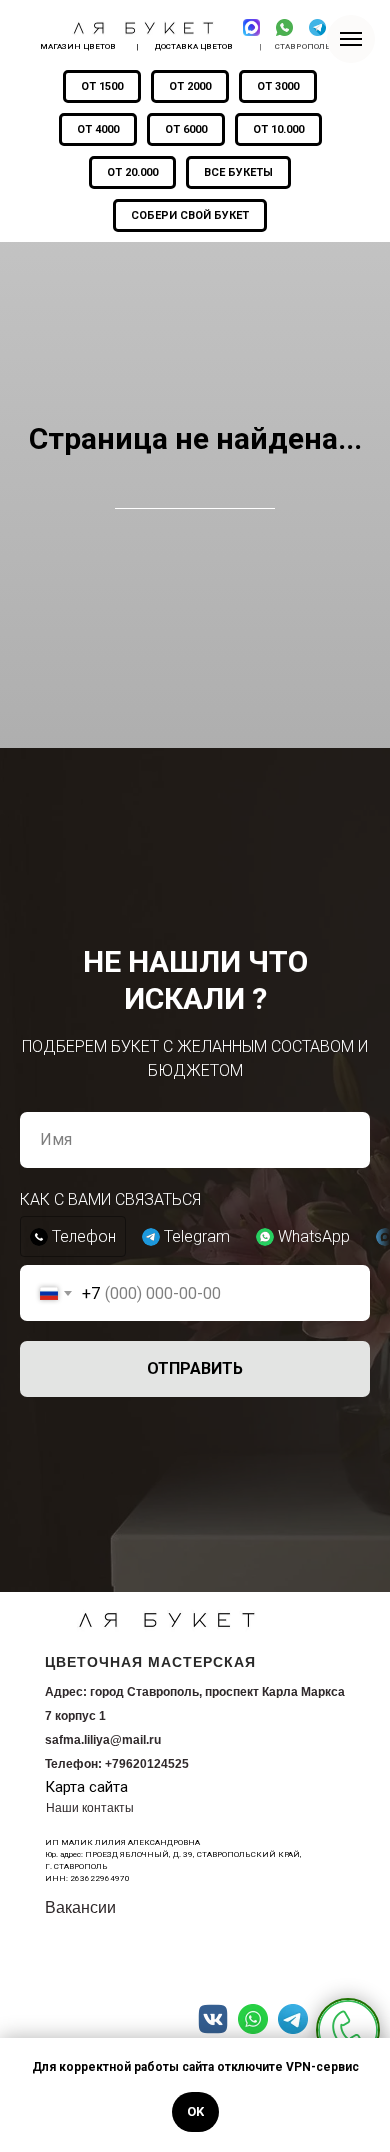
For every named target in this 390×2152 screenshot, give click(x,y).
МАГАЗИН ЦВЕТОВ (78, 46)
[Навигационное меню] (351, 39)
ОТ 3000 (278, 86)
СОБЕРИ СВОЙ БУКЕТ (190, 215)
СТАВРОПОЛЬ (303, 46)
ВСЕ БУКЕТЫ (238, 172)
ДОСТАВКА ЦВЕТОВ (194, 46)
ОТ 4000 (98, 129)
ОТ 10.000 (278, 129)
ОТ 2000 (190, 86)
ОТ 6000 (186, 129)
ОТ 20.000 (132, 172)
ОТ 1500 (102, 86)
